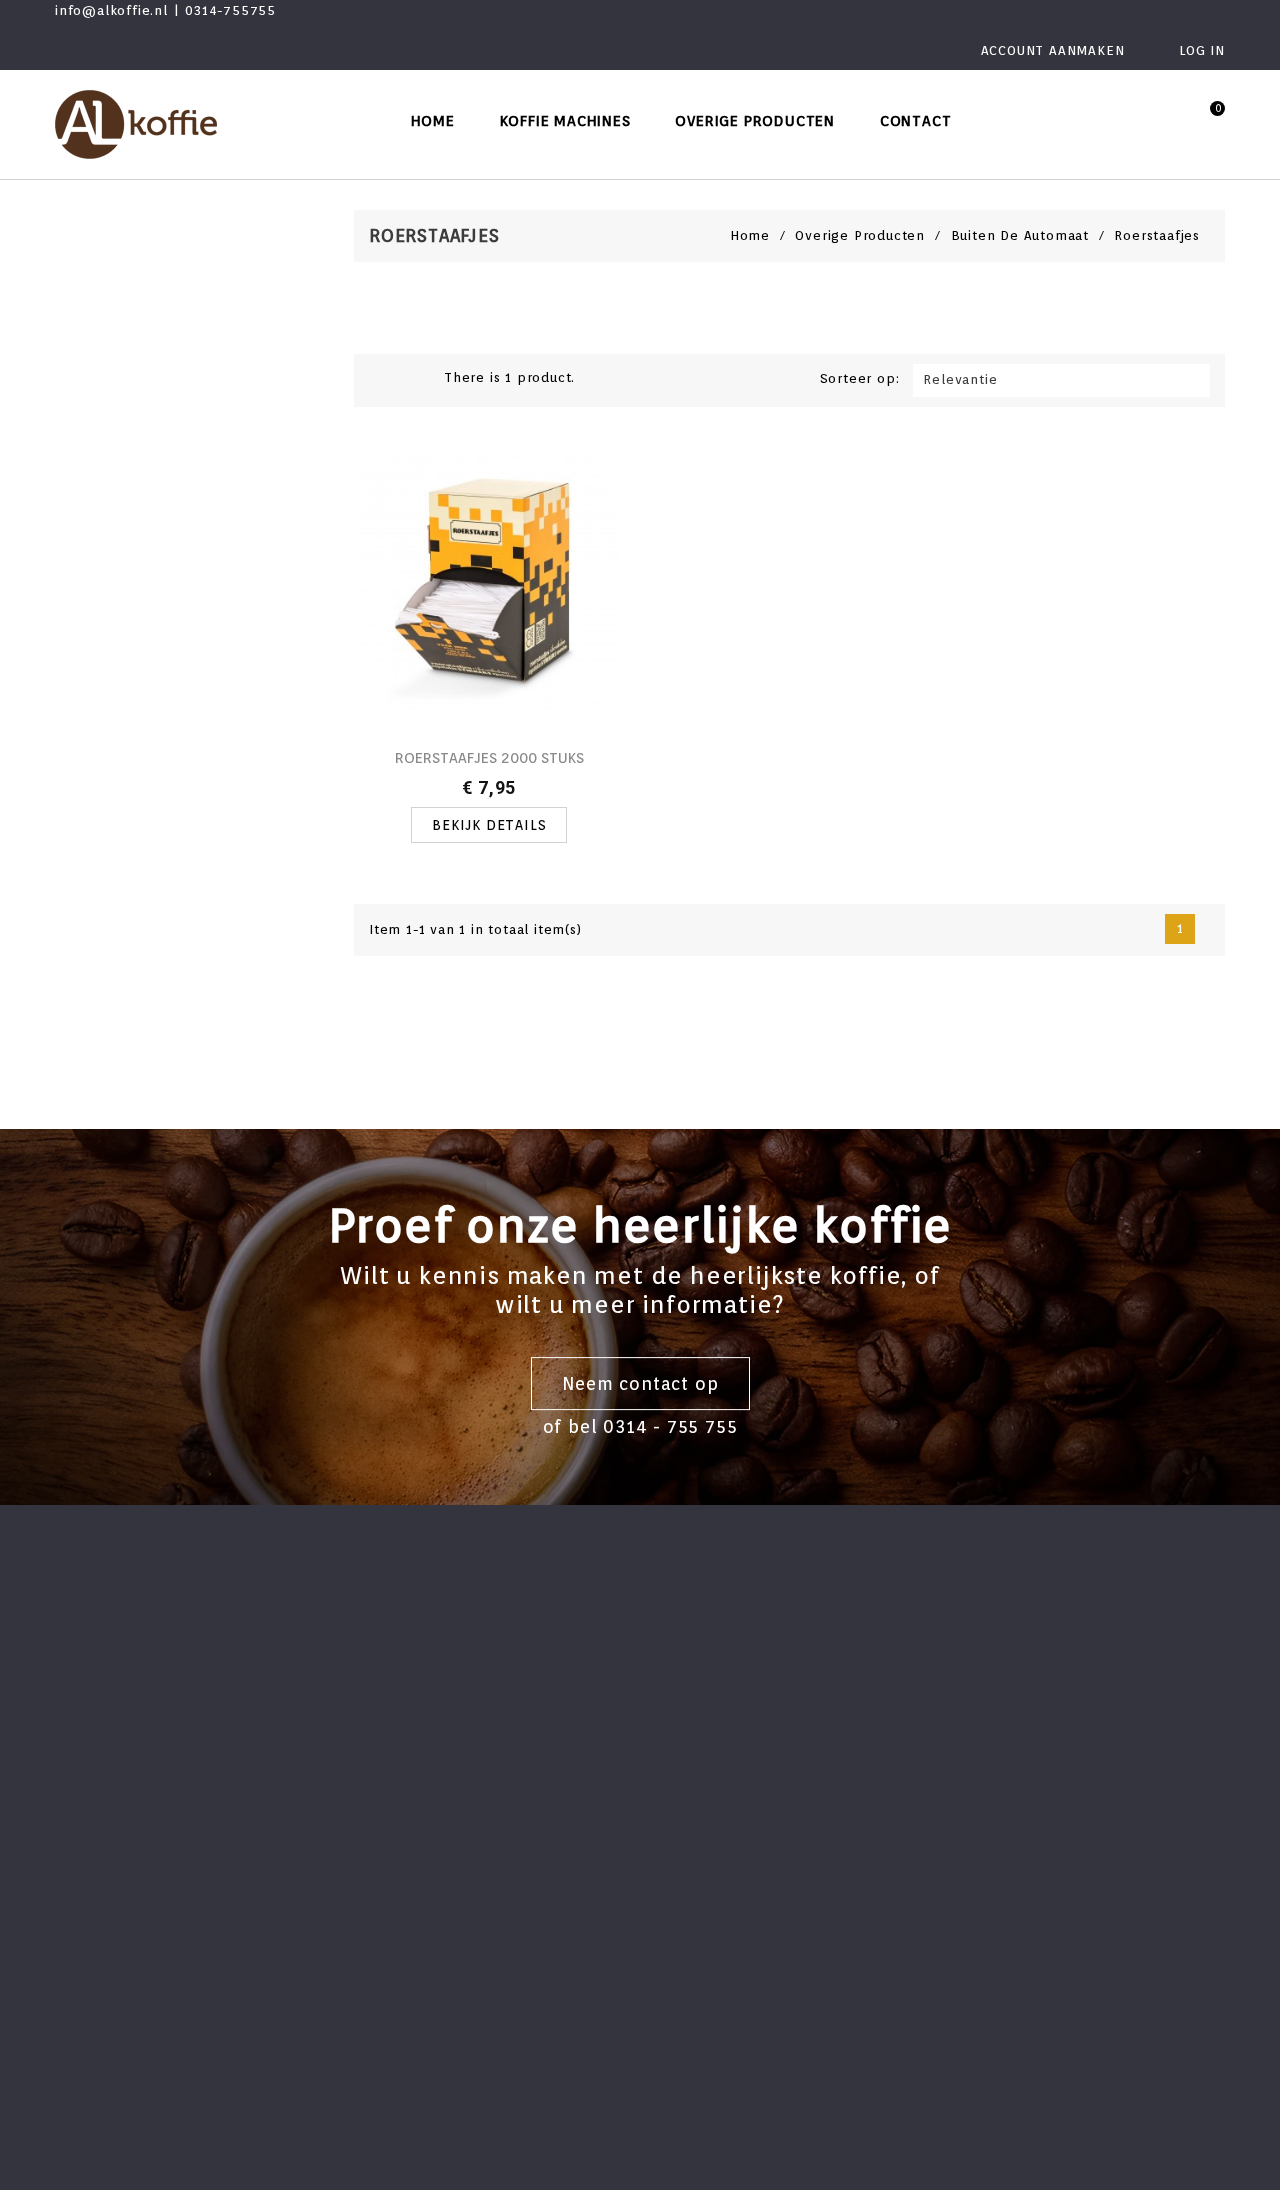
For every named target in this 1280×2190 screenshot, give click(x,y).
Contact (916, 121)
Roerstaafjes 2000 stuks (489, 758)
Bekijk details (489, 825)
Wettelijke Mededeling (445, 1644)
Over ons (396, 1708)
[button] (1165, 121)
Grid (384, 379)
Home (433, 121)
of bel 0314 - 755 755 (640, 1427)
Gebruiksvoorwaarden (441, 1676)
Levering (395, 1612)
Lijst (414, 379)
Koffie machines (565, 121)
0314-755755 (230, 10)
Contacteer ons (419, 1772)
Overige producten (755, 121)
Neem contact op (640, 1383)
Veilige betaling (420, 1740)
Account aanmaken (1055, 50)
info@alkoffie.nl (111, 10)
